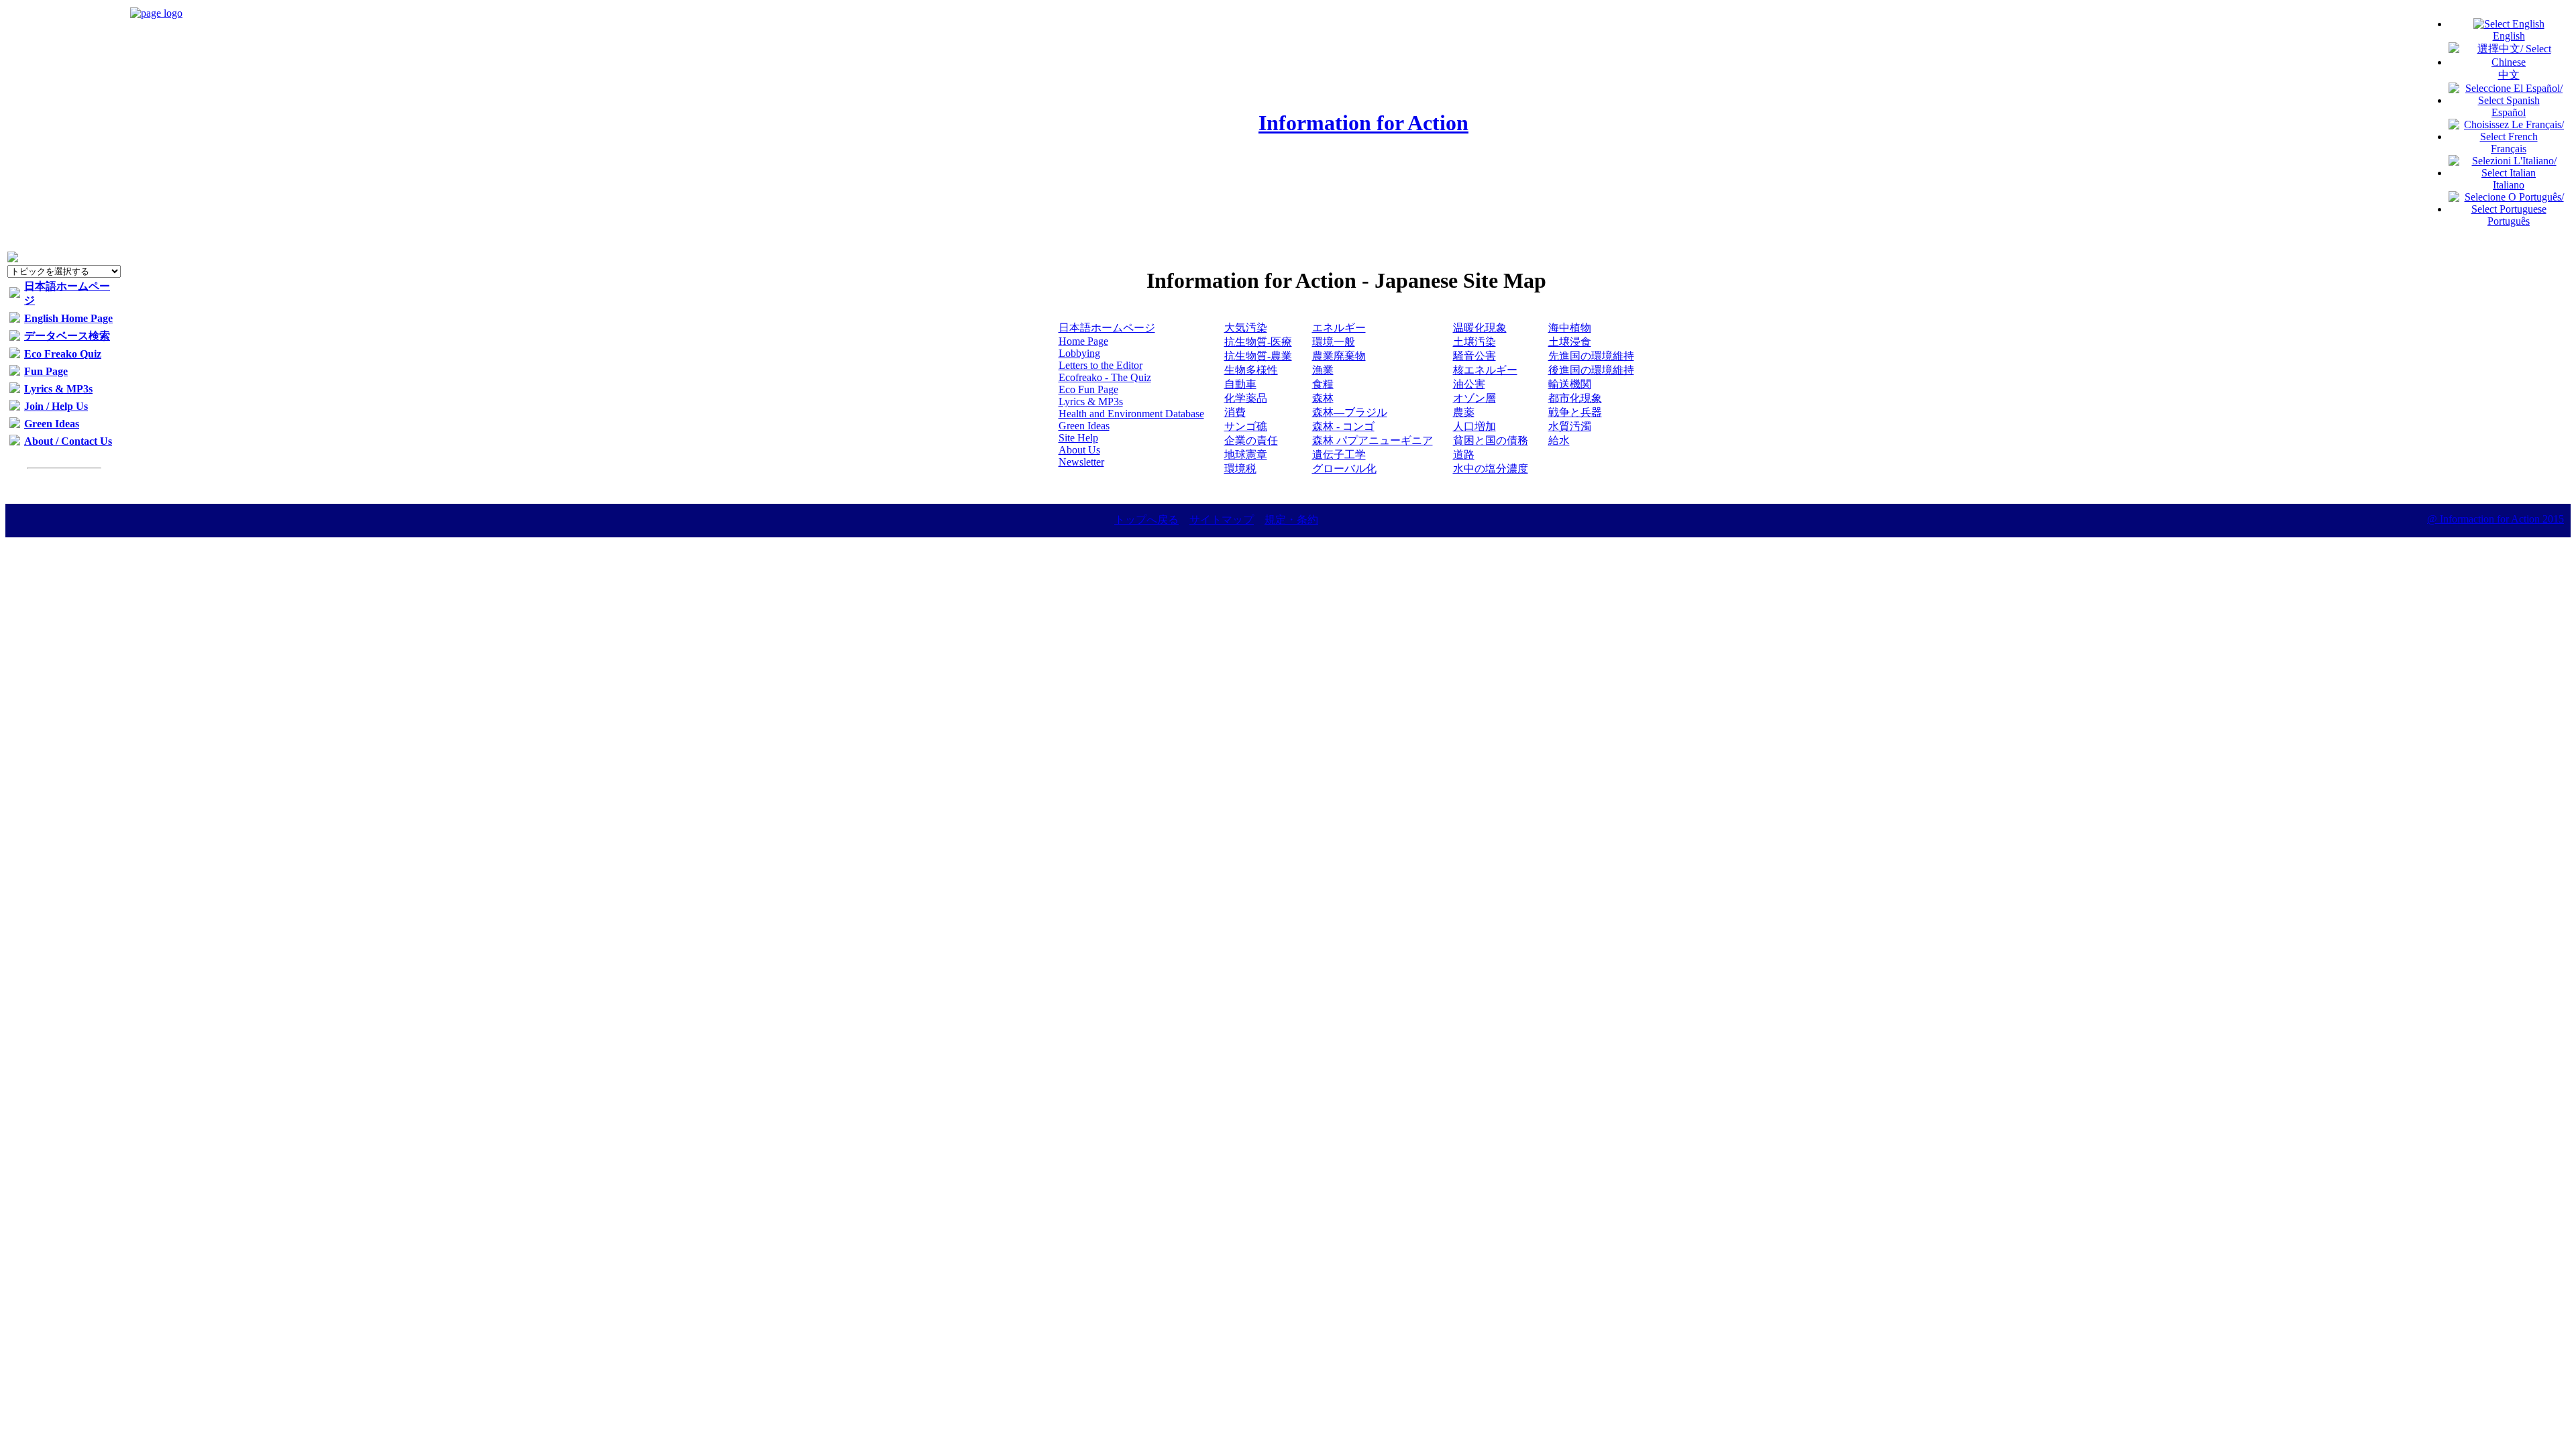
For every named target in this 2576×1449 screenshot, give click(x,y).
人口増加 (1474, 426)
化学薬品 (1246, 398)
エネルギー (1339, 328)
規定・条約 (1291, 520)
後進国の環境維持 (1591, 370)
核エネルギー (1485, 370)
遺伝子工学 (1339, 454)
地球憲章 (1246, 454)
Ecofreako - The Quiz (1105, 377)
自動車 (1240, 384)
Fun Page (46, 371)
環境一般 (1334, 342)
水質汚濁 (1570, 426)
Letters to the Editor (1101, 365)
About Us (1079, 450)
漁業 (1323, 370)
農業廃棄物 (1339, 356)
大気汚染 (1246, 328)
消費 (1235, 412)
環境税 (1240, 469)
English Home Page (68, 318)
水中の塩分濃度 (1491, 469)
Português (2509, 221)
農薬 (1464, 412)
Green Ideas (52, 424)
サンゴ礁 (1246, 426)
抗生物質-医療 (1258, 342)
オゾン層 (1474, 398)
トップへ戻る (1146, 520)
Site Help (1078, 438)
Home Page (1083, 341)
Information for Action (1363, 123)
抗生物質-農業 (1258, 356)
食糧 (1323, 384)
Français (2509, 149)
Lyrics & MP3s (58, 389)
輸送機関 (1570, 384)
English (2509, 36)
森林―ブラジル (1350, 412)
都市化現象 (1575, 398)
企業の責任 (1251, 440)
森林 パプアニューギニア (1373, 440)
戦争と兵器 (1575, 412)
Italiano (2509, 185)
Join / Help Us (56, 406)
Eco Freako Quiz (63, 354)
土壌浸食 (1570, 342)
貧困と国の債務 (1491, 440)
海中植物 (1570, 328)
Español (2509, 112)
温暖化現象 (1480, 328)
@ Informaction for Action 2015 (2495, 519)
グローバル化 (1344, 469)
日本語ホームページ (1107, 328)
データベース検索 (67, 336)
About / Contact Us (68, 441)
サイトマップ (1222, 520)
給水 (1559, 440)
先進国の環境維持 (1591, 356)
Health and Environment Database (1131, 414)
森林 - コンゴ (1343, 426)
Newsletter (1081, 462)
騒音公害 (1474, 356)
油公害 (1469, 384)
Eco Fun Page (1088, 389)
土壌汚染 (1474, 342)
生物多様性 (1251, 370)
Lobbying (1079, 353)
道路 (1464, 454)
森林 (1323, 398)
